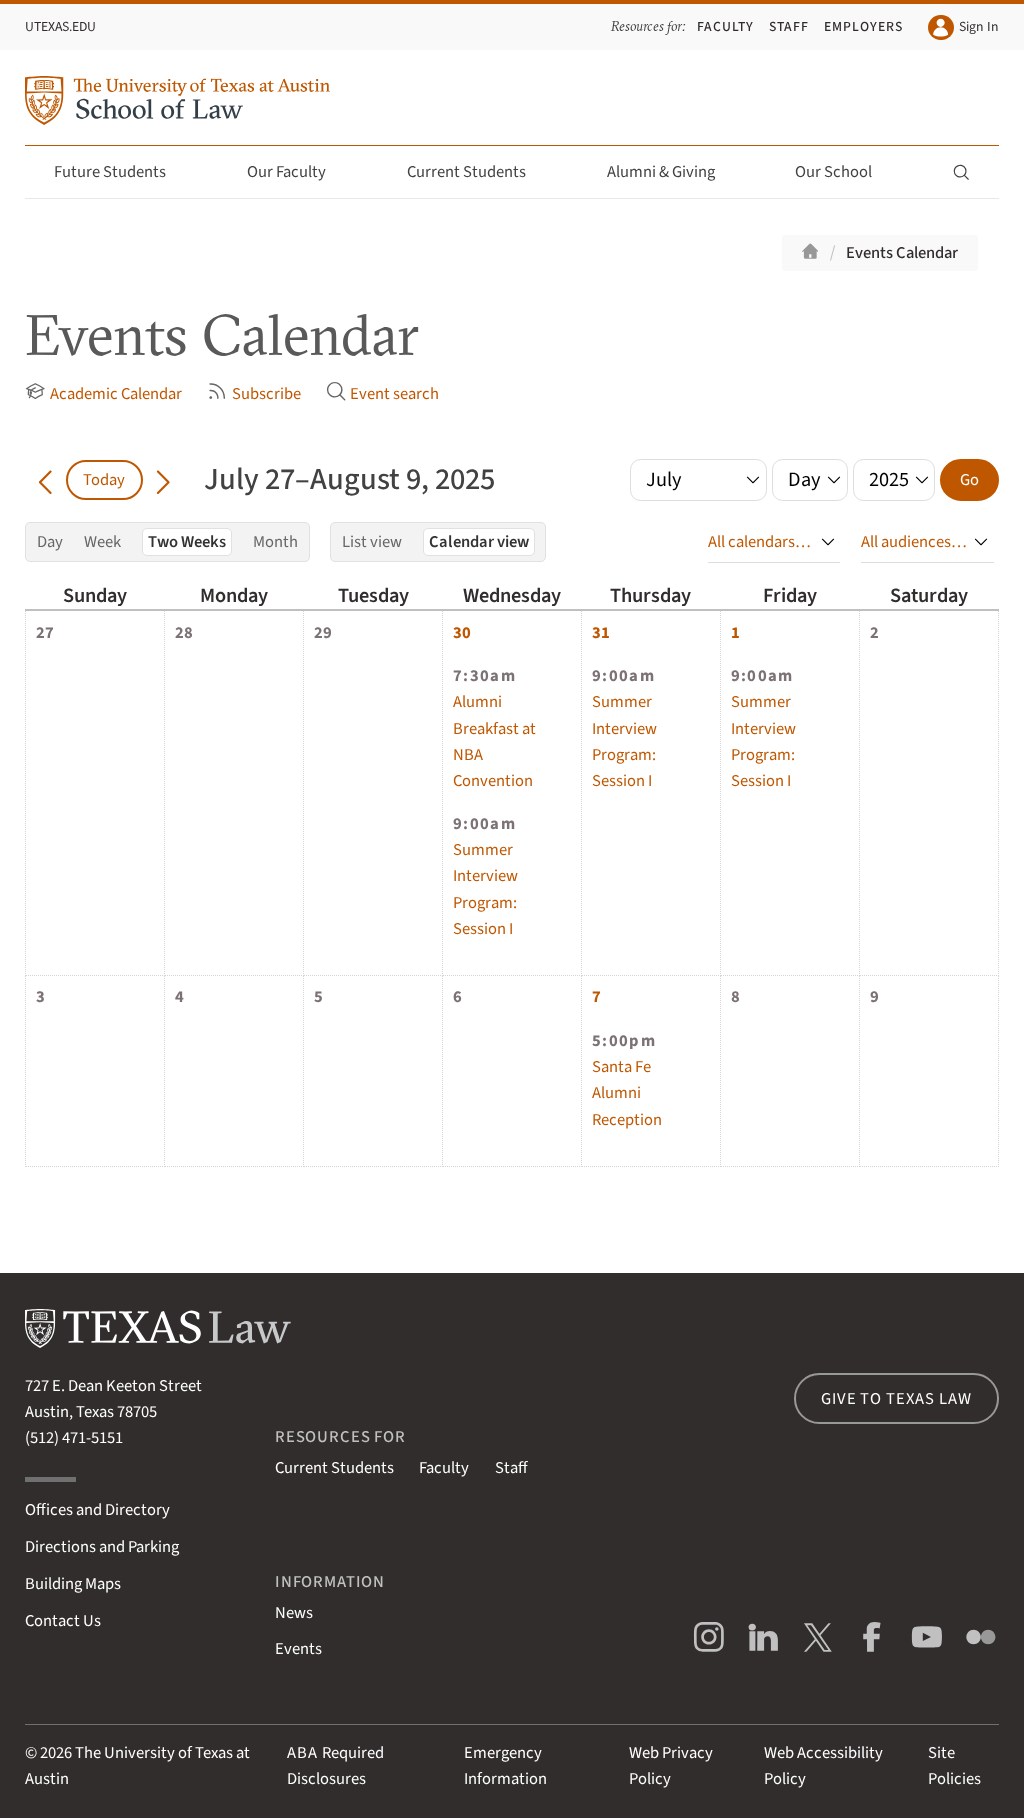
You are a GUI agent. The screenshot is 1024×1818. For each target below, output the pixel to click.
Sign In (978, 26)
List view (372, 542)
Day (50, 542)
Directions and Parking (102, 1547)
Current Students (466, 172)
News (294, 1613)
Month (275, 542)
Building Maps (73, 1584)
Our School (833, 172)
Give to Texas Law (896, 1399)
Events (298, 1649)
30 (462, 633)
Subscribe (266, 395)
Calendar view (479, 542)
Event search (394, 395)
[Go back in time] (45, 480)
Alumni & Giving (661, 172)
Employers (863, 26)
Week (102, 542)
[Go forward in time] (163, 480)
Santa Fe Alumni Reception (627, 1093)
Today (104, 480)
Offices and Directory (97, 1510)
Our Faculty (286, 172)
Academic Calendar (115, 395)
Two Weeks (187, 542)
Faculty (725, 26)
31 (601, 633)
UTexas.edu (60, 26)
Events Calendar (902, 253)
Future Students (110, 172)
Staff (789, 26)
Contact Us (63, 1621)
